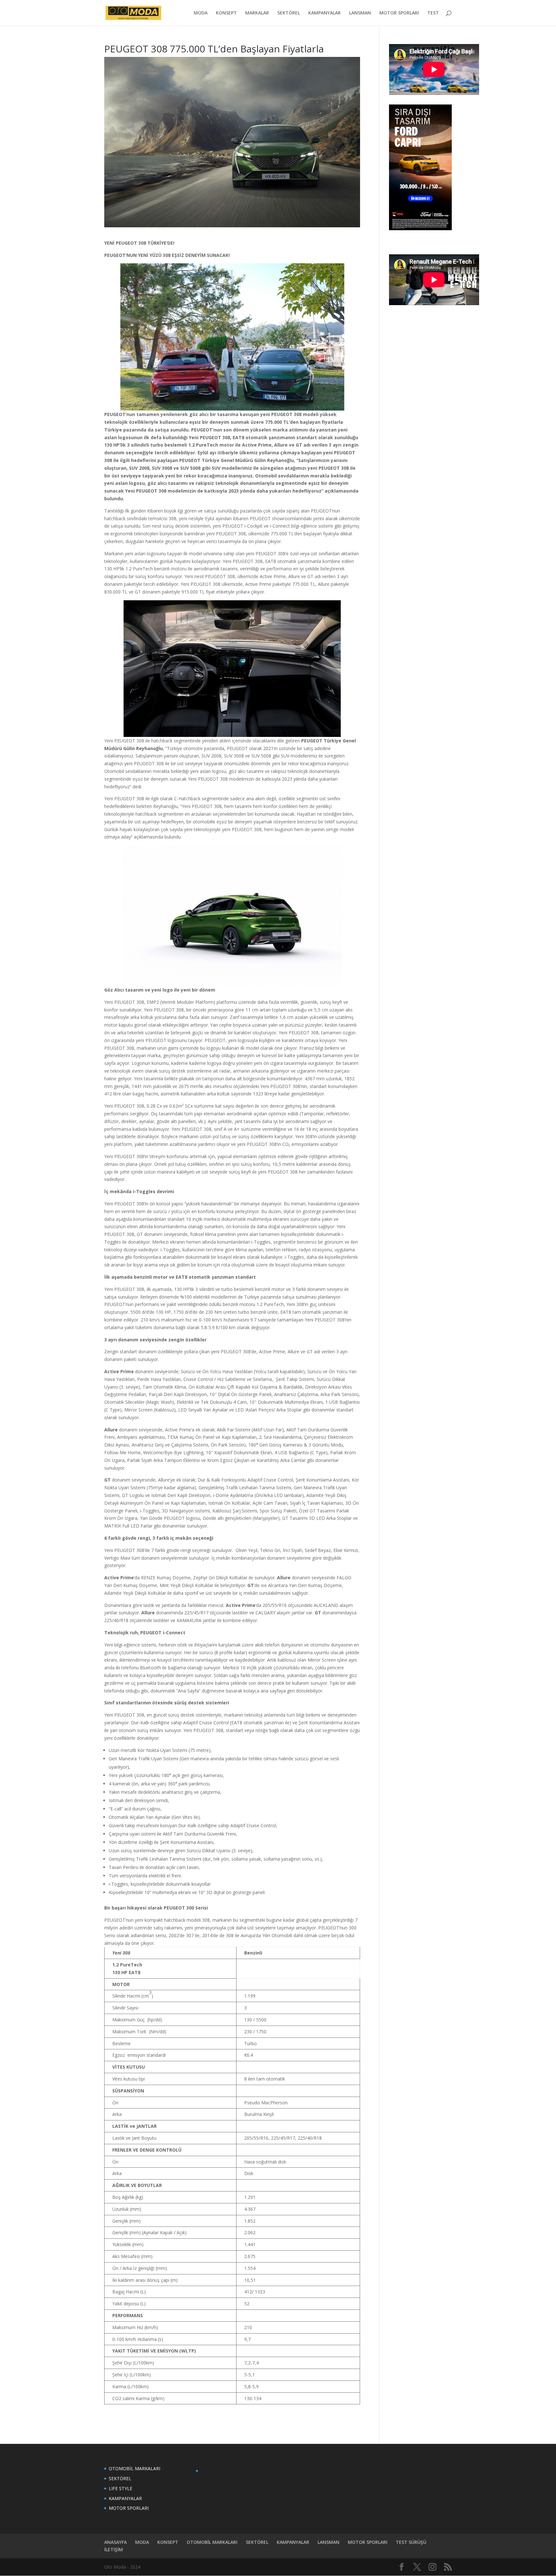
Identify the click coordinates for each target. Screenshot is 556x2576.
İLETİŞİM (114, 2549)
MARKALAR (257, 13)
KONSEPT (226, 13)
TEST (433, 13)
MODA (201, 13)
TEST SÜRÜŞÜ (411, 2542)
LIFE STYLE (120, 2488)
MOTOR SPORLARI (399, 13)
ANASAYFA (116, 2542)
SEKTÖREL (289, 13)
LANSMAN (360, 13)
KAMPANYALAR (324, 13)
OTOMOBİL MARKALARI (134, 2468)
